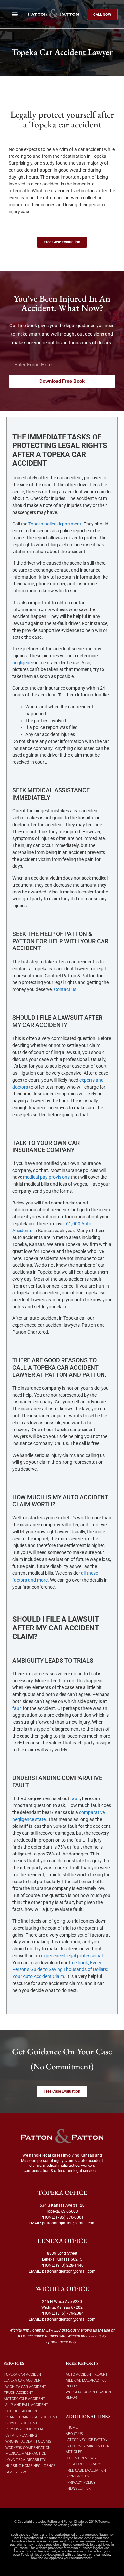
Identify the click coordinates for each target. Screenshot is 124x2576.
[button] (15, 14)
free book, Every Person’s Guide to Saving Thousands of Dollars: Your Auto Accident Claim (60, 1969)
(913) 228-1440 (70, 2265)
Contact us (65, 989)
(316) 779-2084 (70, 2313)
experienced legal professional (72, 1956)
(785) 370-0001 (70, 2217)
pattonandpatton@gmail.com (69, 2223)
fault (17, 1708)
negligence (23, 663)
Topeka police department (55, 524)
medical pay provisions (46, 1177)
